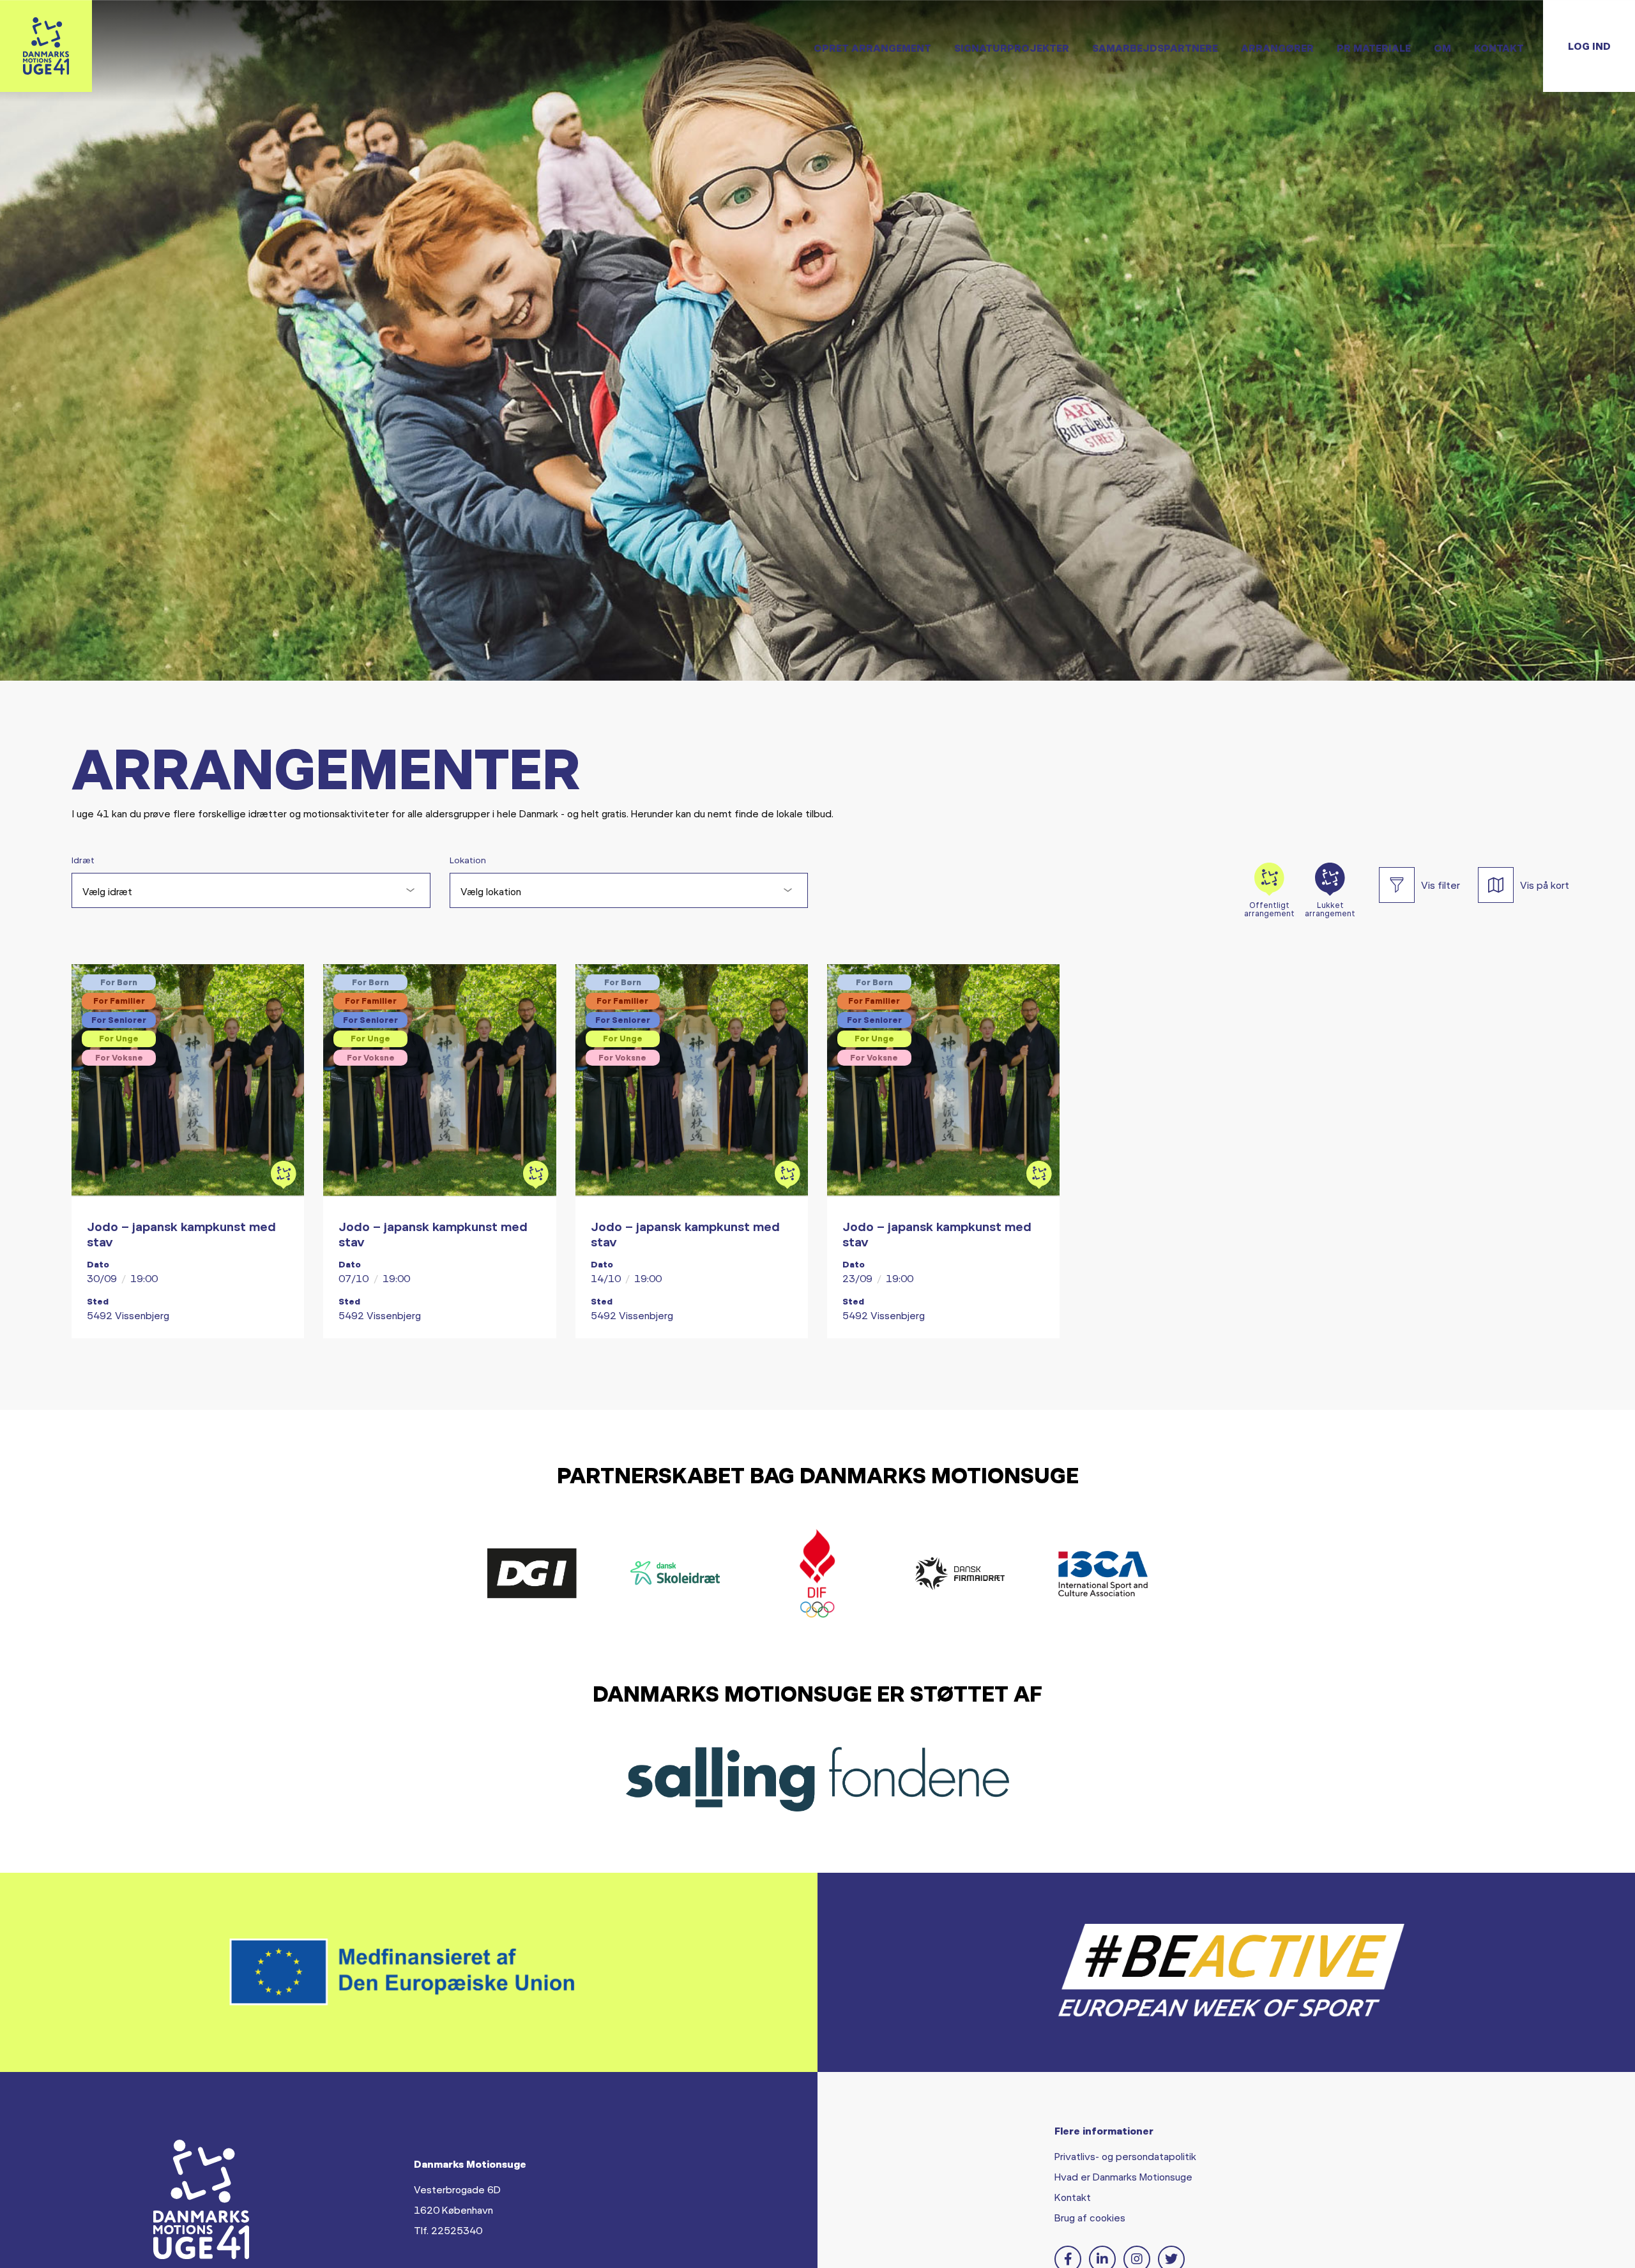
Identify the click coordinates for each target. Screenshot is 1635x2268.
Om (1442, 48)
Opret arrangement (872, 48)
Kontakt (1499, 48)
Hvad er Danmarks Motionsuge (1123, 2176)
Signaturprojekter (1012, 48)
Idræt (83, 860)
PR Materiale (1374, 48)
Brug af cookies (1090, 2217)
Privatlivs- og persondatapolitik (1125, 2156)
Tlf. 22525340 (448, 2230)
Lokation (468, 860)
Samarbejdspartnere (1155, 48)
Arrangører (1277, 48)
